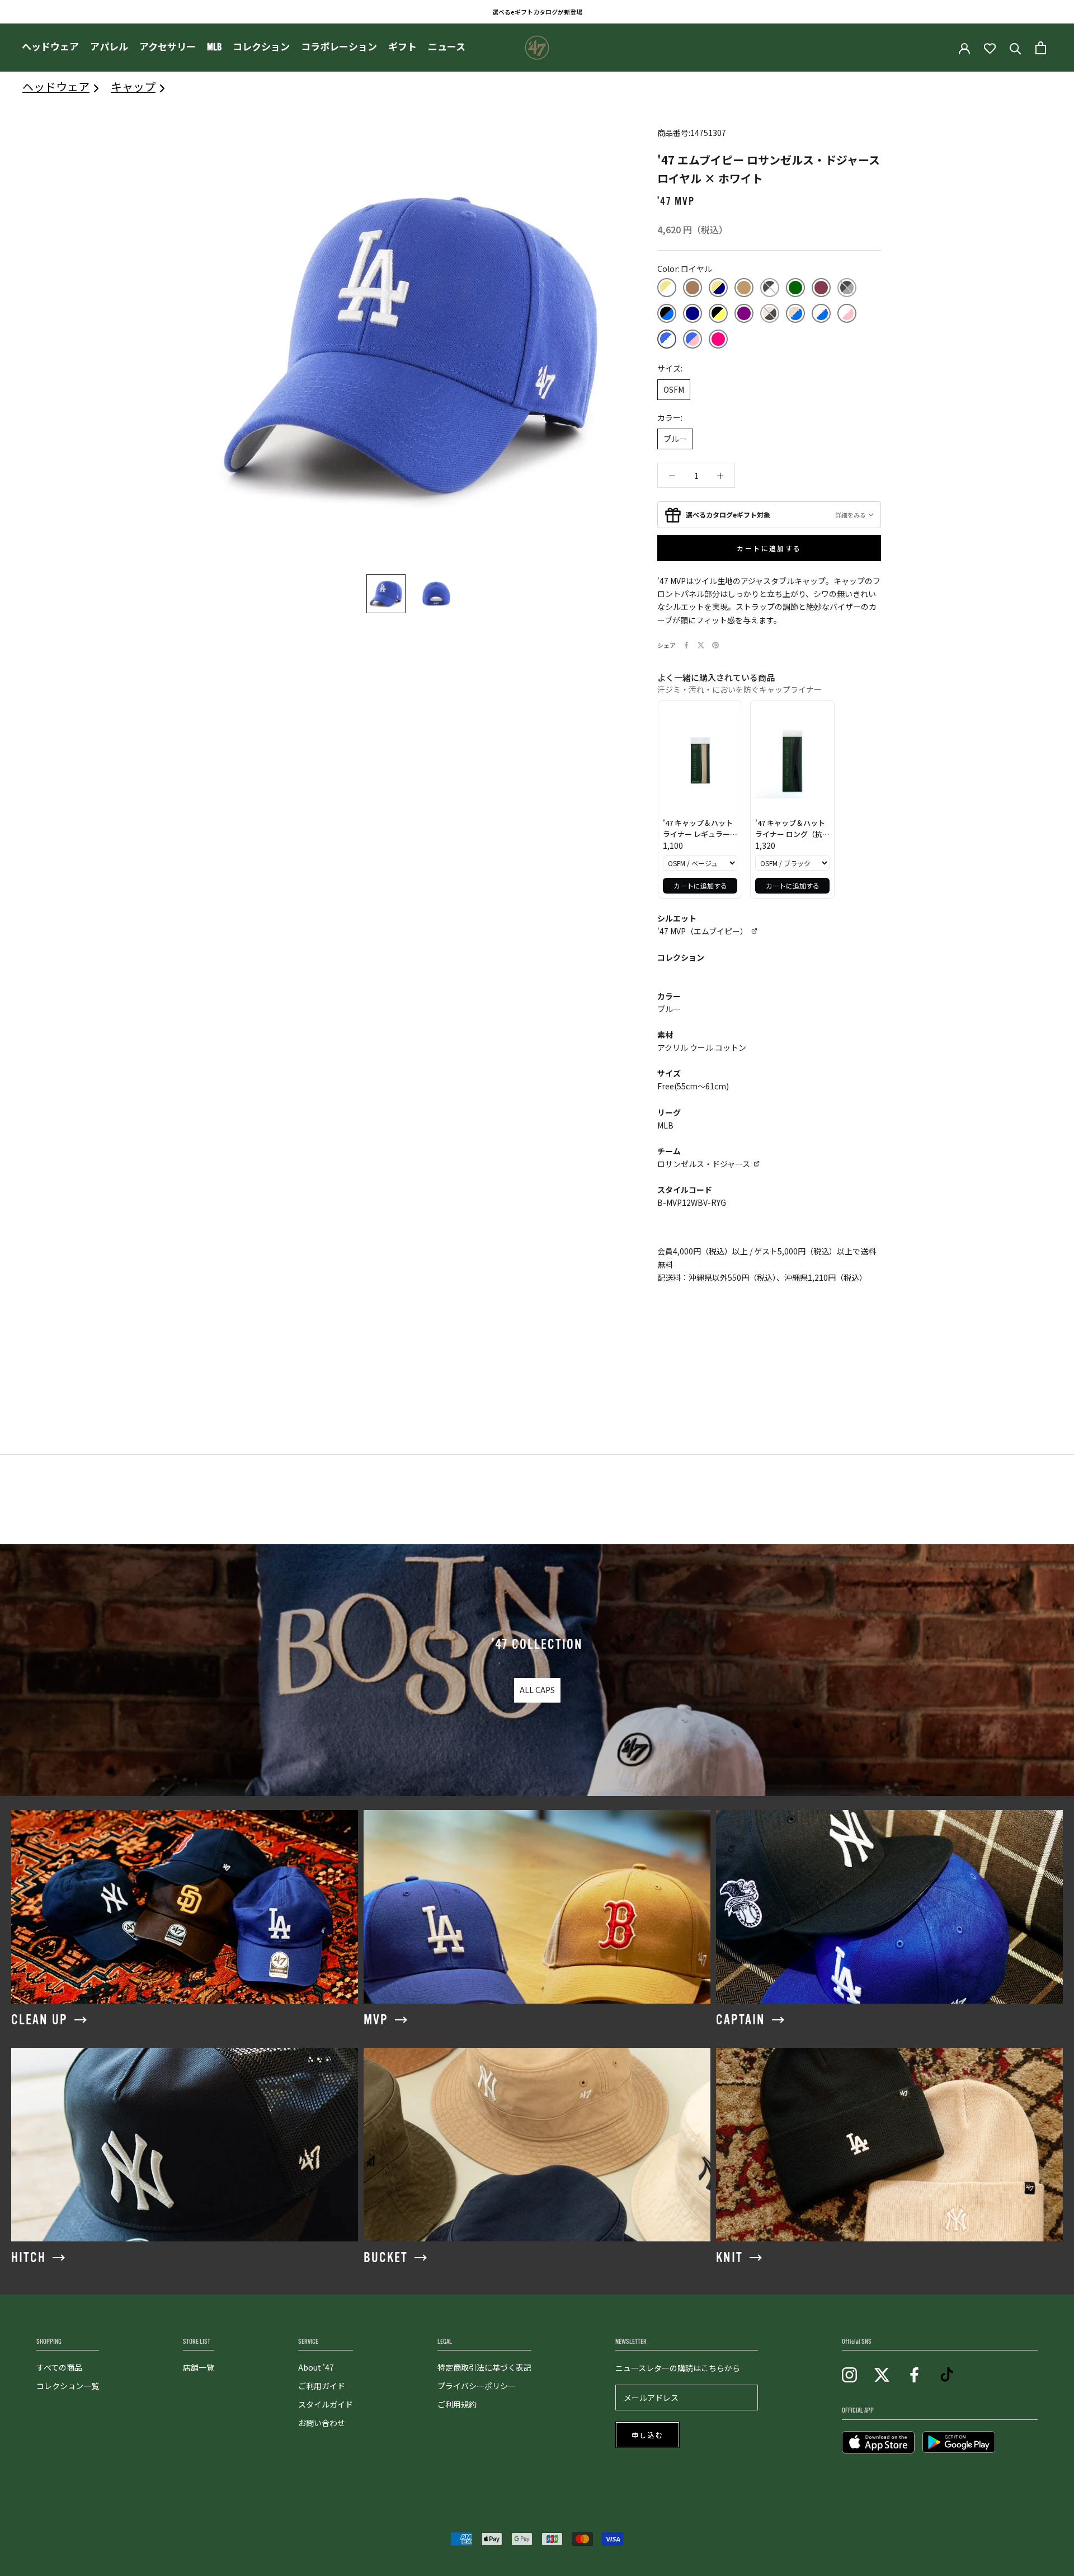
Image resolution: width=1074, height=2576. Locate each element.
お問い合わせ (322, 2423)
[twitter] (882, 2374)
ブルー (675, 439)
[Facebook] (686, 645)
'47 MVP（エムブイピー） (703, 931)
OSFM (674, 389)
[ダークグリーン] (795, 288)
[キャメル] (744, 288)
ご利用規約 (457, 2404)
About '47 (316, 2367)
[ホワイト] (821, 313)
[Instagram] (849, 2374)
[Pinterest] (715, 645)
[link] (700, 761)
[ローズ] (718, 339)
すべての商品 (59, 2367)
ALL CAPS (537, 1690)
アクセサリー (168, 47)
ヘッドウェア (50, 47)
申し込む (648, 2436)
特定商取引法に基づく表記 (484, 2367)
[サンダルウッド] (693, 288)
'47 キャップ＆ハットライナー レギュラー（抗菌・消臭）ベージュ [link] (699, 828)
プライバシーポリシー (477, 2386)
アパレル (109, 47)
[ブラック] (770, 288)
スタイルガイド (326, 2404)
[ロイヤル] (667, 339)
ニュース (447, 47)
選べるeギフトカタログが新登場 (537, 12)
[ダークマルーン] (821, 288)
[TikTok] (947, 2374)
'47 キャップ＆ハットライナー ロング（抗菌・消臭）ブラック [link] (790, 828)
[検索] (1016, 48)
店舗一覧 (199, 2367)
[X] (701, 645)
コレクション (261, 47)
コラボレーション (339, 47)
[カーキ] (667, 288)
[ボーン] (770, 313)
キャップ (133, 86)
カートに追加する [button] (700, 885)
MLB (214, 47)
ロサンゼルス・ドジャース (704, 1164)
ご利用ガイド (322, 2386)
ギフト (402, 47)
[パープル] (744, 313)
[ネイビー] (693, 313)
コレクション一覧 (68, 2386)
